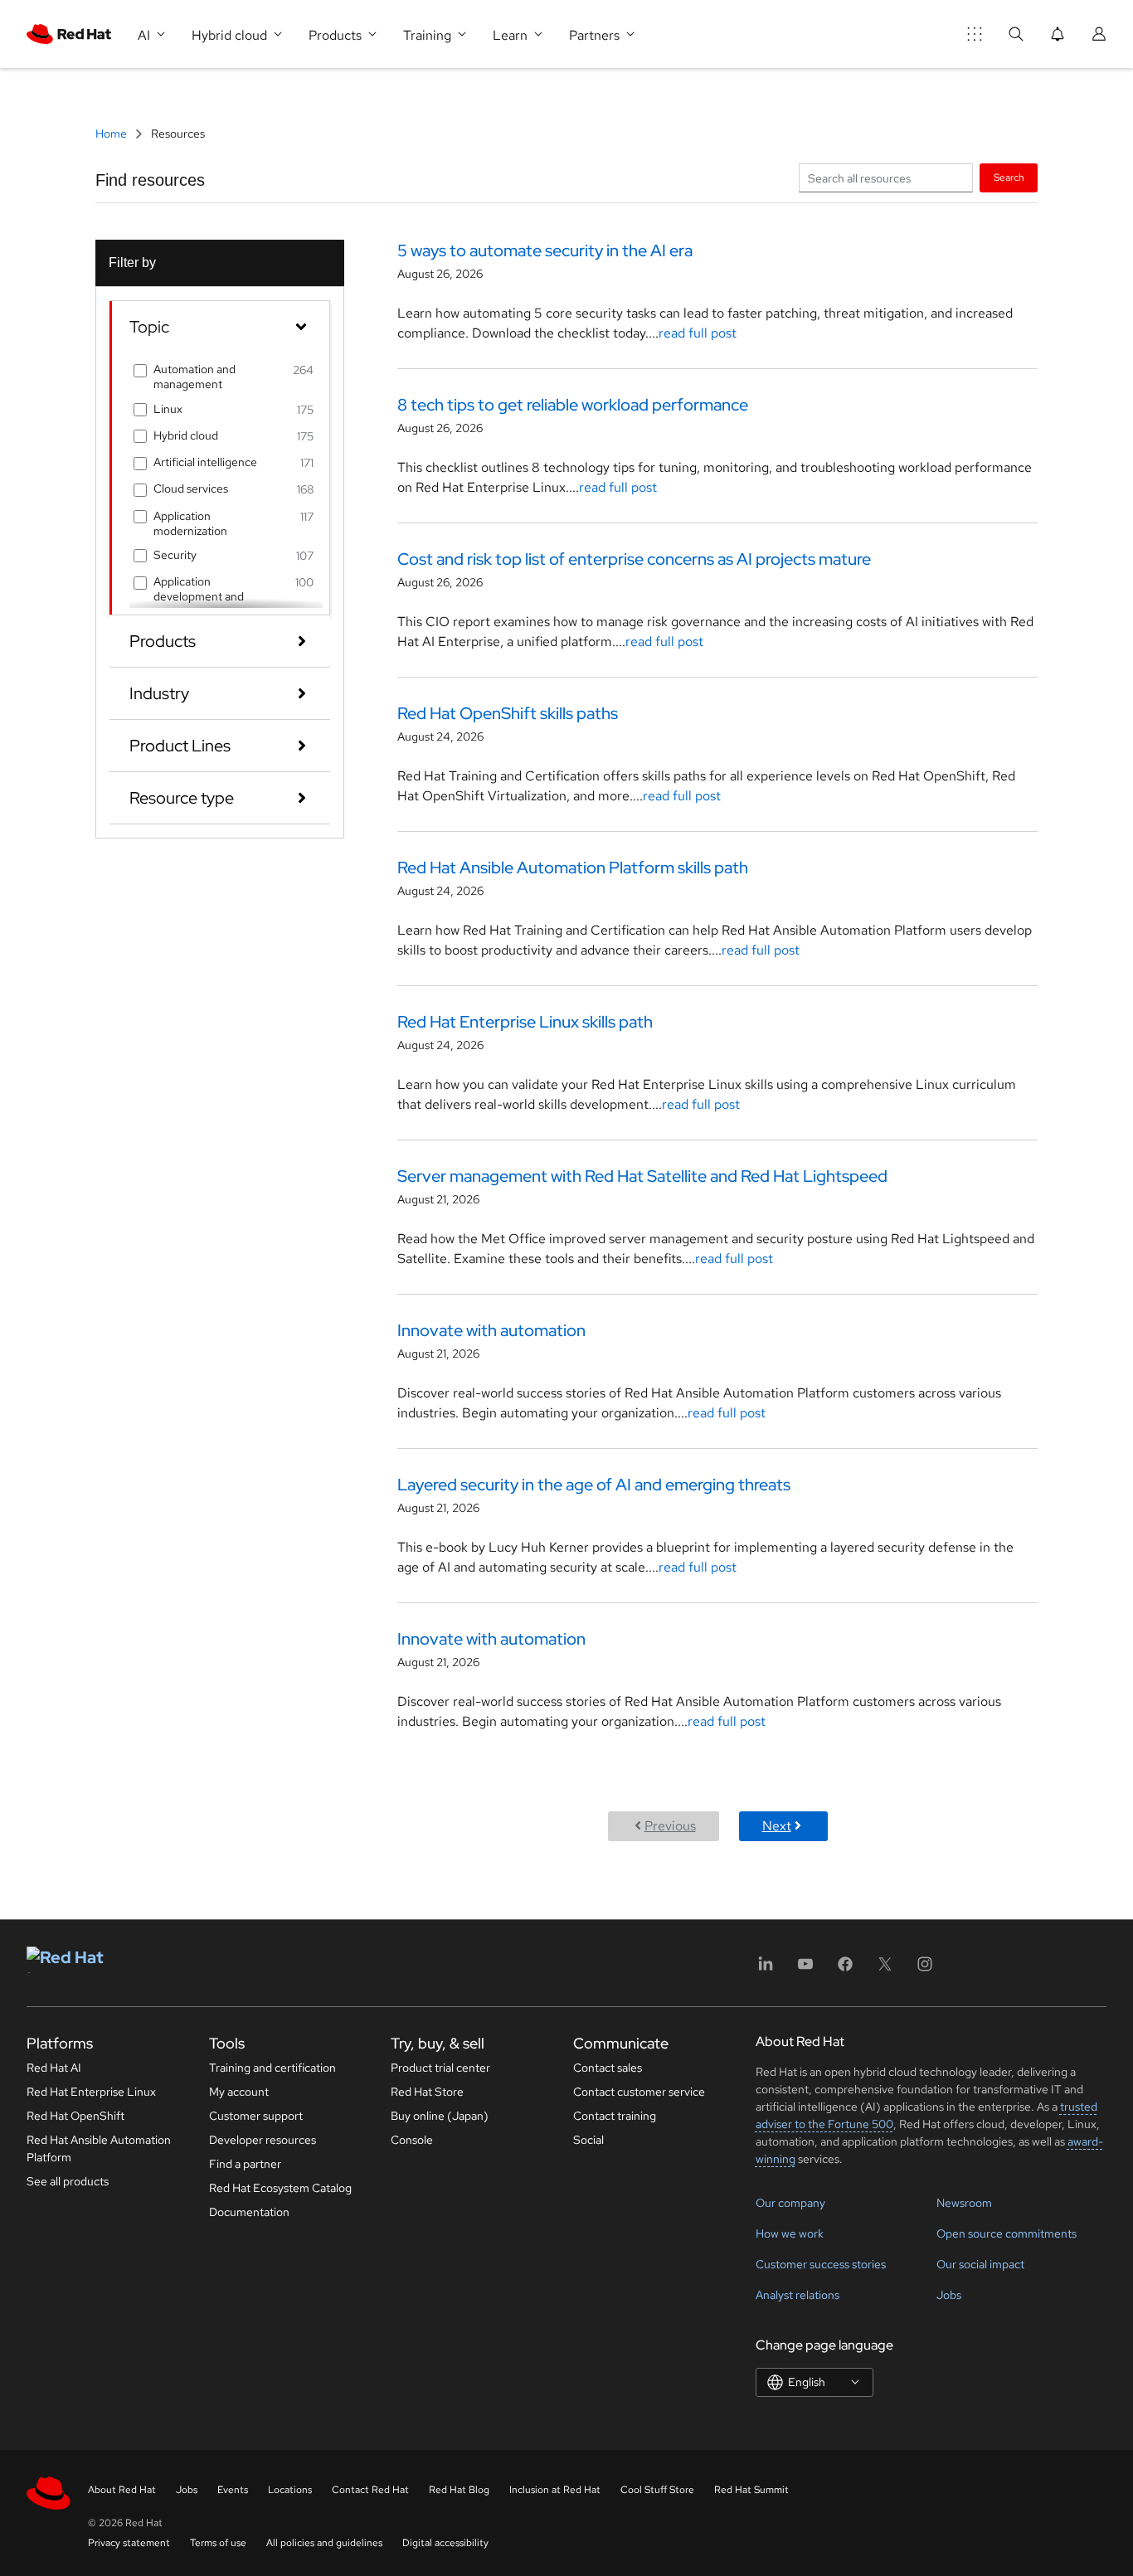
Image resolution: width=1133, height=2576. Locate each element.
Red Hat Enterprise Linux (91, 2092)
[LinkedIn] (766, 1969)
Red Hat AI (54, 2068)
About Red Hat (122, 2490)
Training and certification (272, 2068)
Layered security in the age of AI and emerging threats (594, 1485)
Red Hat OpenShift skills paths (508, 713)
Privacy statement (129, 2543)
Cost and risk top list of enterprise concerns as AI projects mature (634, 559)
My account (239, 2092)
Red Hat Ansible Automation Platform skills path (573, 868)
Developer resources (263, 2140)
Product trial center (440, 2068)
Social (588, 2140)
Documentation (249, 2212)
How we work (790, 2233)
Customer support (256, 2116)
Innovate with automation (491, 1330)
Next (777, 1826)
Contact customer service (639, 2092)
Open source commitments (1007, 2233)
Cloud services (191, 488)
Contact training (615, 2116)
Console (412, 2140)
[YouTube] (805, 1969)
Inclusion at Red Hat (555, 2490)
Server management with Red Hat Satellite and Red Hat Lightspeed (642, 1176)
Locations (290, 2490)
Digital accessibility (445, 2543)
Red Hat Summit (751, 2490)
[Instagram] (925, 1969)
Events (233, 2490)
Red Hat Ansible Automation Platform (99, 2148)
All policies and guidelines (324, 2543)
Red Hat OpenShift (75, 2116)
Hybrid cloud (186, 435)
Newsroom (964, 2203)
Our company (790, 2203)
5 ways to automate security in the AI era (545, 250)
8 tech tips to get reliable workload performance (573, 405)
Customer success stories (821, 2264)
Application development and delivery (199, 596)
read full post (698, 333)
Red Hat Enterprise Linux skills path (525, 1022)
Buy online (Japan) (440, 2116)
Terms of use (218, 2543)
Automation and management (195, 377)
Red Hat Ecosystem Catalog (280, 2188)
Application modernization (190, 523)
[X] (885, 1969)
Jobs (949, 2295)
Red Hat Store (427, 2092)
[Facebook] (845, 1969)
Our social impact (980, 2264)
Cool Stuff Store (657, 2490)
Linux (168, 409)
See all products (68, 2181)
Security (175, 555)
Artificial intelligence (205, 462)
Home (112, 134)
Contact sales (608, 2068)
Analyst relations (797, 2295)
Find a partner (245, 2164)
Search (1009, 177)
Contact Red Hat (370, 2490)
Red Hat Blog (459, 2490)
